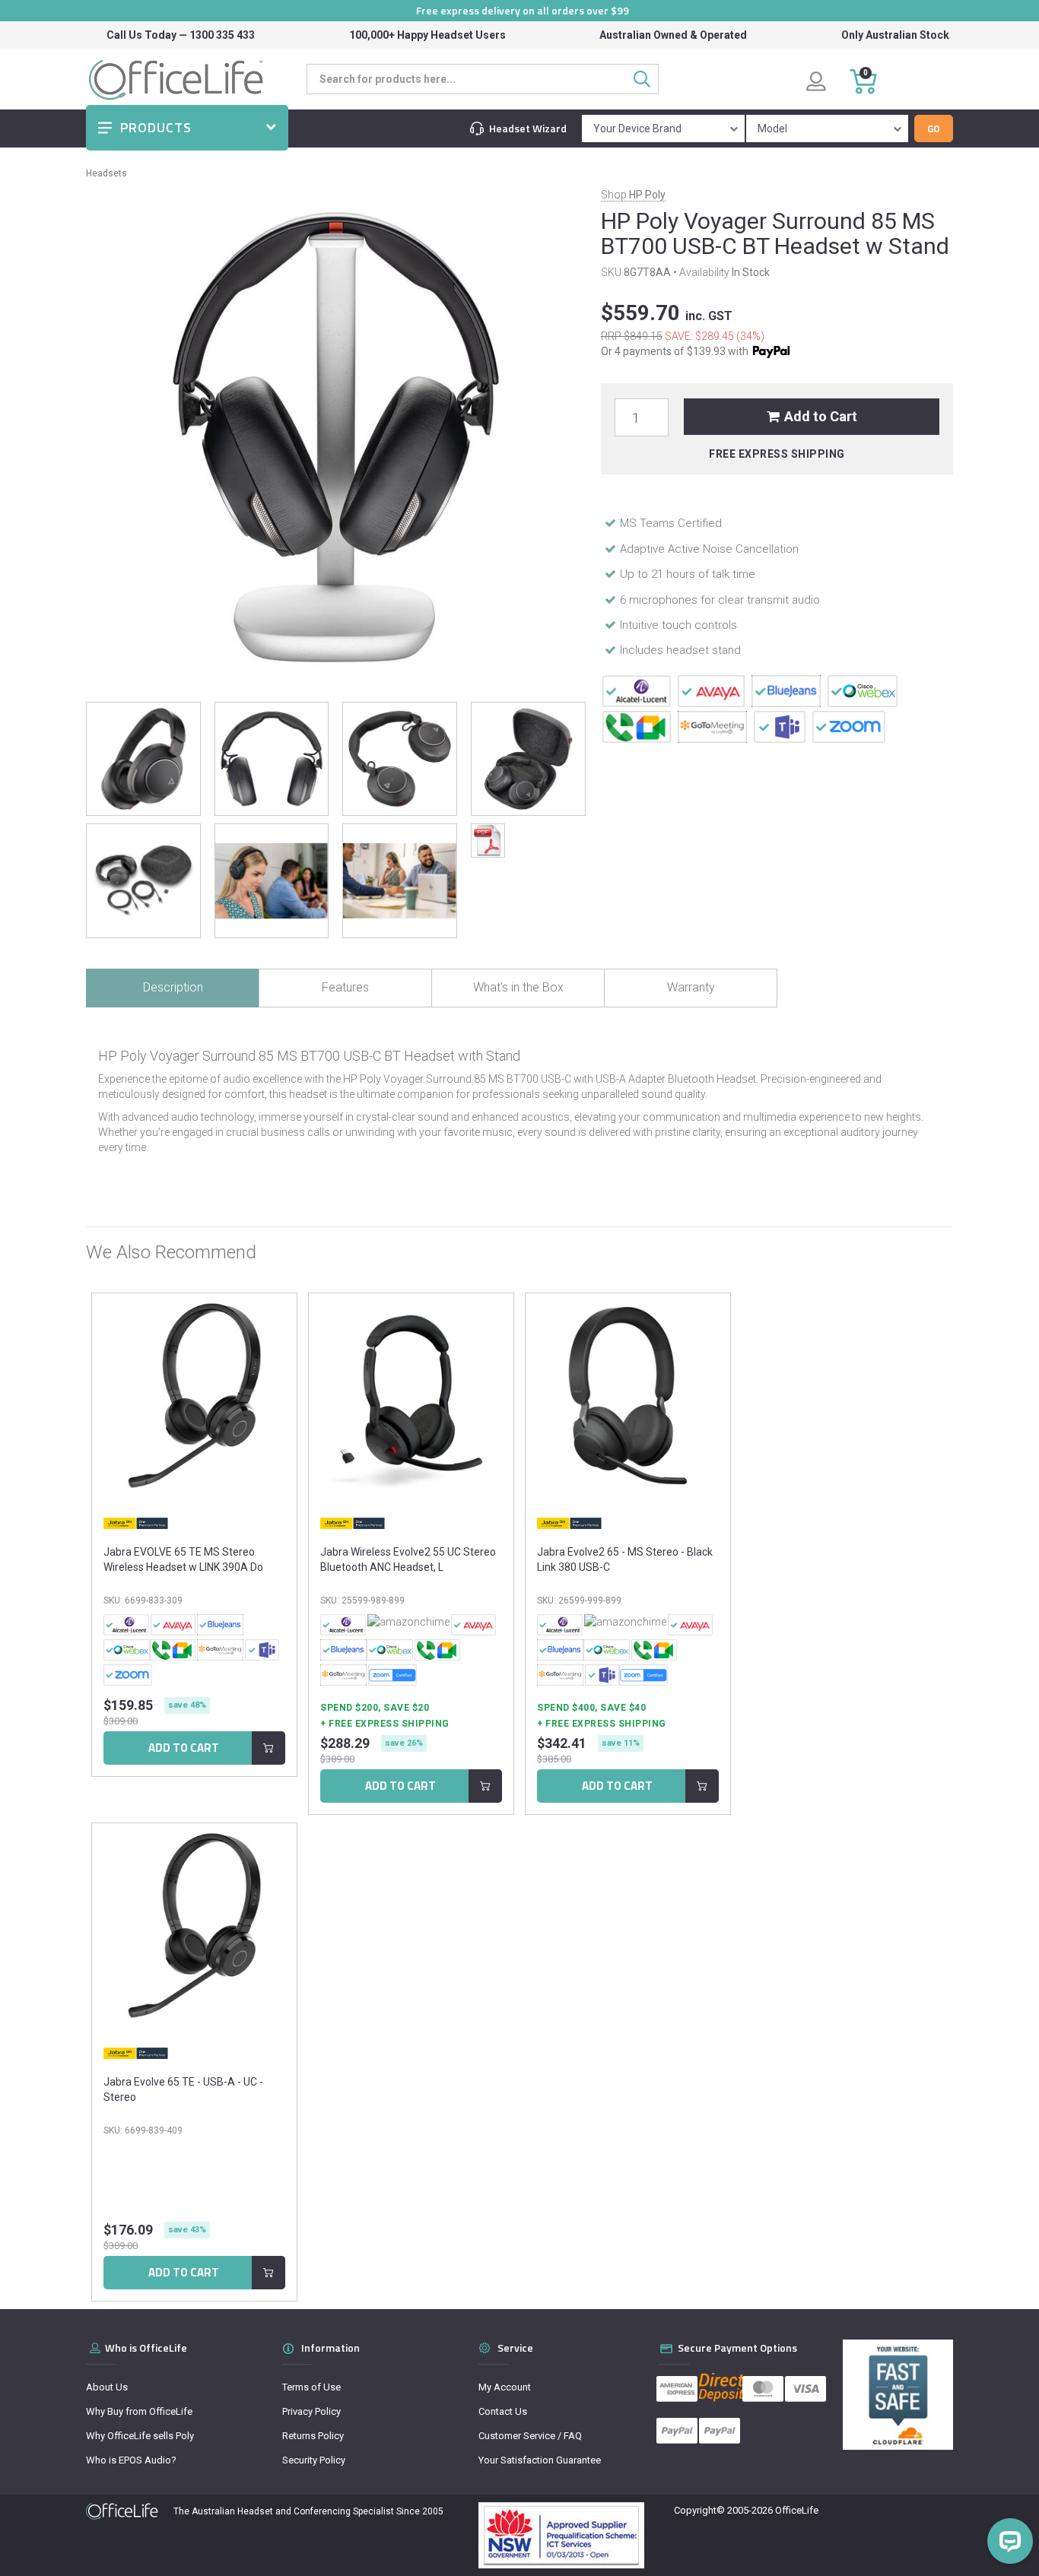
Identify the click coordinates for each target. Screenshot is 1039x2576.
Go (934, 128)
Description (173, 987)
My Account (505, 2387)
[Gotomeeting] (712, 726)
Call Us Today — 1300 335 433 (181, 35)
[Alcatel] (637, 690)
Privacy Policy (311, 2411)
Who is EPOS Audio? (131, 2460)
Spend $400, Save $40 (591, 1708)
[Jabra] (136, 1523)
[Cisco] (863, 690)
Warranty (691, 987)
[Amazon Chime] (408, 1625)
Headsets (106, 173)
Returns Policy (313, 2436)
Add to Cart (821, 416)
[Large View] (143, 759)
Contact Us (503, 2411)
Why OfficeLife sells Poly (140, 2436)
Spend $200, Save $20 (375, 1708)
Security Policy (314, 2460)
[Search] (646, 79)
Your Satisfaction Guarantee (540, 2460)
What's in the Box (518, 987)
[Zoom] (849, 726)
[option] (194, 1539)
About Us (107, 2387)
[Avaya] (712, 690)
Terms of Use (311, 2387)
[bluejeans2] (786, 690)
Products (156, 127)
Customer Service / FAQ (530, 2436)
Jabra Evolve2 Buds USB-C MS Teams (121, 2516)
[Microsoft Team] (780, 726)
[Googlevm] (637, 726)
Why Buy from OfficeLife (139, 2411)
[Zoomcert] (392, 1675)
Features (345, 987)
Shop (633, 195)
